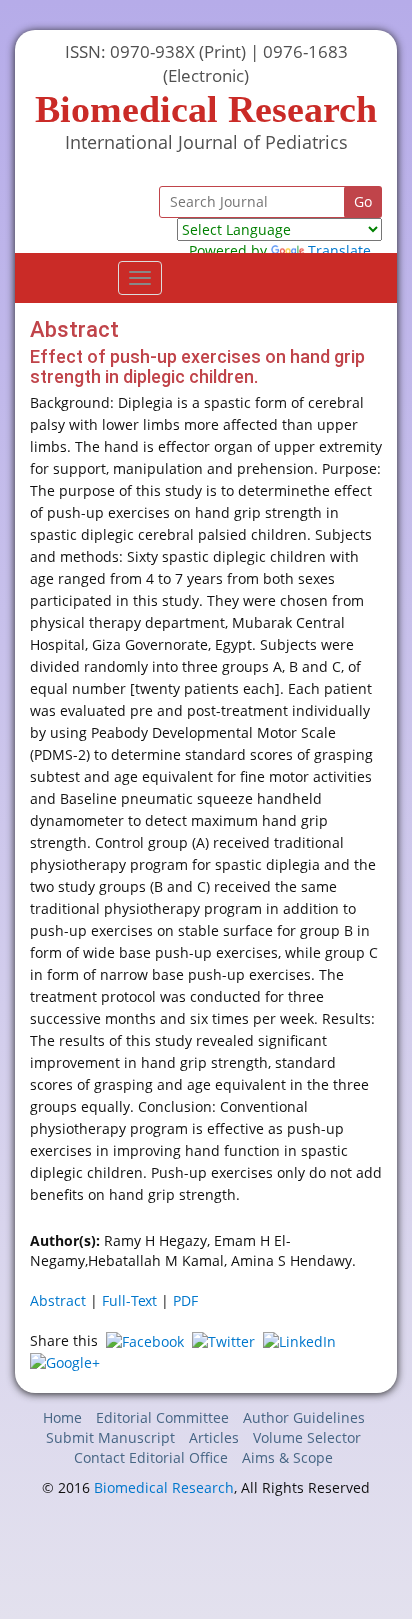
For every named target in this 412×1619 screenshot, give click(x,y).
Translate (339, 250)
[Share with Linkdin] (299, 1340)
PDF (185, 1300)
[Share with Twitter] (223, 1340)
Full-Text (129, 1300)
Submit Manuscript (110, 1437)
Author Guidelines (304, 1417)
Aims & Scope (287, 1457)
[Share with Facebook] (145, 1340)
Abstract (58, 1300)
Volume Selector (307, 1437)
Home (62, 1417)
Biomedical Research (164, 1487)
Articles (214, 1437)
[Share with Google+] (65, 1361)
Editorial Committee (162, 1417)
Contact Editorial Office (151, 1457)
